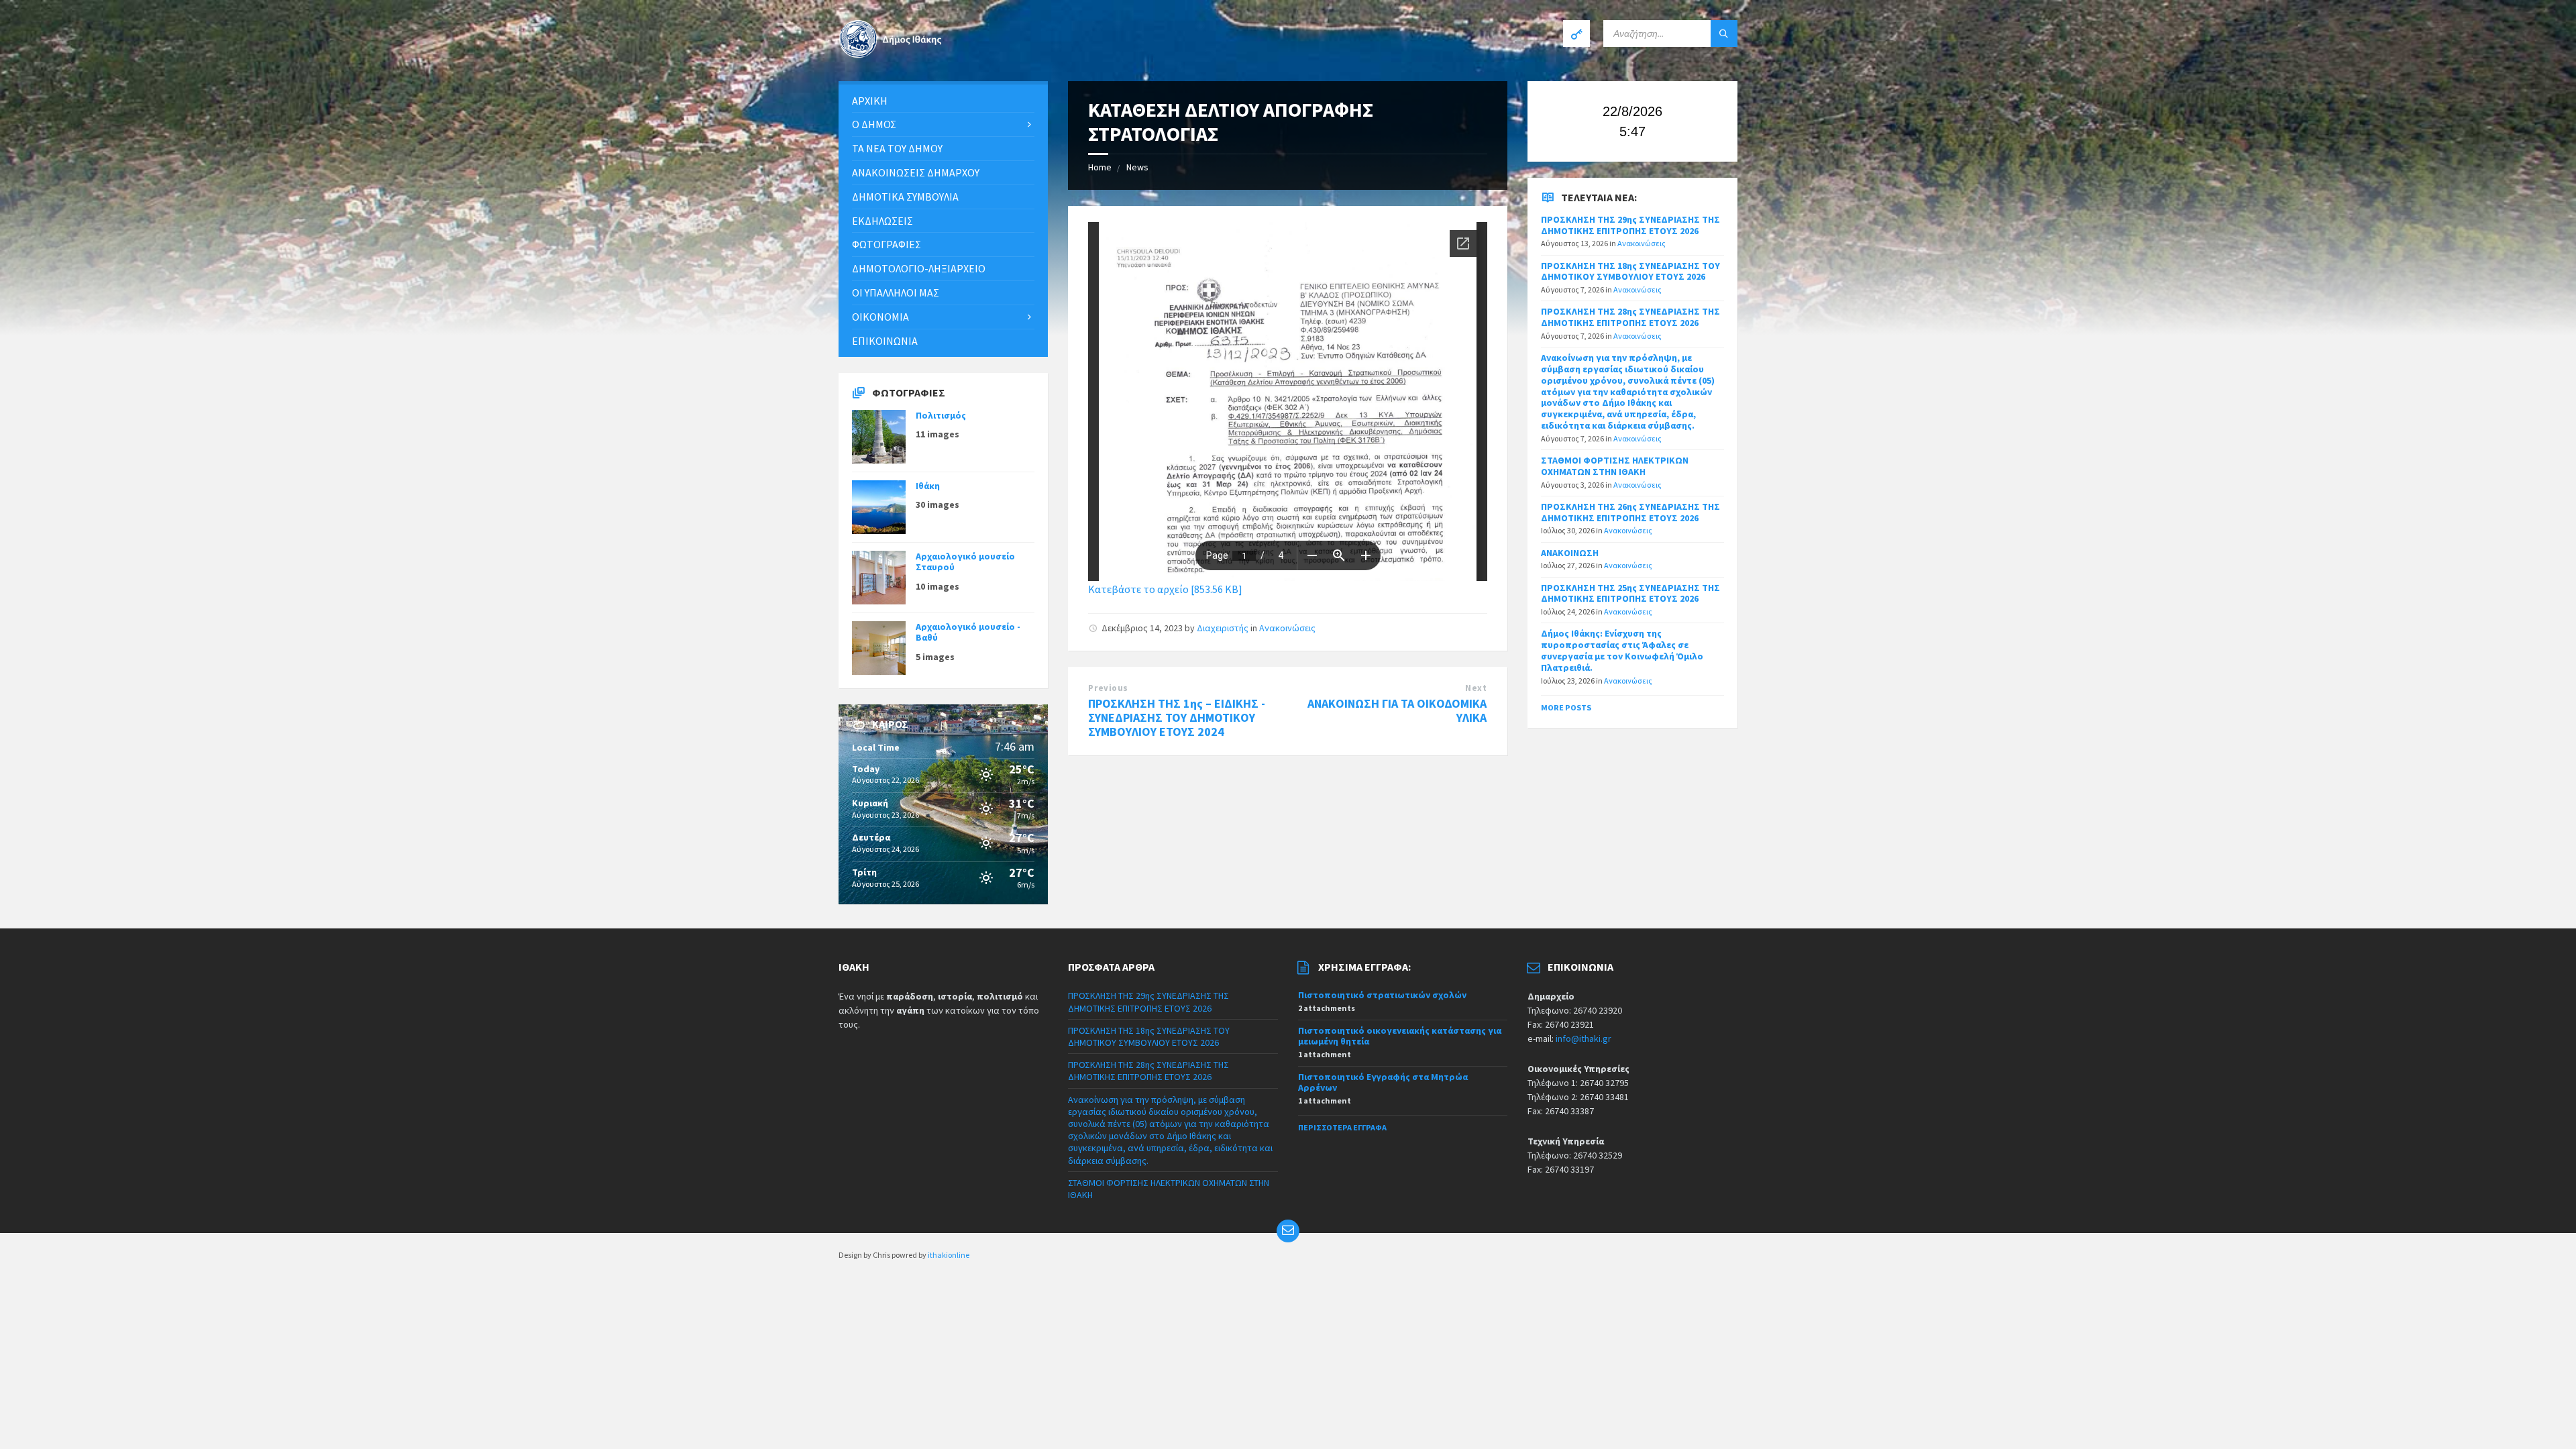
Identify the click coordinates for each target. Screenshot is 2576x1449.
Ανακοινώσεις (1287, 628)
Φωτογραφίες (887, 244)
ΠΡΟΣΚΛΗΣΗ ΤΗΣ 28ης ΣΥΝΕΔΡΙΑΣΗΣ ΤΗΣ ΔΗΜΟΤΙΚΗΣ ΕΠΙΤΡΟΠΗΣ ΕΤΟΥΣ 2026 (1630, 317)
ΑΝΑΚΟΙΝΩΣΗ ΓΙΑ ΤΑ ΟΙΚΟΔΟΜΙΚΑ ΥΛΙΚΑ (1397, 710)
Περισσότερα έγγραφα (1342, 1127)
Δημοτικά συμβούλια (905, 197)
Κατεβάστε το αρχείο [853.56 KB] (1165, 589)
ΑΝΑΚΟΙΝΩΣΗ (1570, 553)
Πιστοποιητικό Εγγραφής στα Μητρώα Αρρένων (1383, 1082)
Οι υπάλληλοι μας (896, 292)
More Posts (1566, 707)
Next (1476, 688)
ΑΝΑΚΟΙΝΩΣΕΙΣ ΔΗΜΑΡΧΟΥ (916, 172)
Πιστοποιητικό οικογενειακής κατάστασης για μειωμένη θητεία (1400, 1036)
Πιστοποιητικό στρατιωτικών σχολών (1382, 995)
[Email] (1288, 1231)
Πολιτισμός (941, 415)
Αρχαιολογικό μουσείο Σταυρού (965, 562)
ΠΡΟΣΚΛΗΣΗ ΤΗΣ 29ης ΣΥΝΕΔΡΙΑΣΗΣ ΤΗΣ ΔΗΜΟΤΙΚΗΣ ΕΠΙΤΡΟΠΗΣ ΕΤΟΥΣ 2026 (1630, 225)
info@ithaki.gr (1584, 1038)
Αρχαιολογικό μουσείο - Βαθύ (968, 632)
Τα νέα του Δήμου (897, 148)
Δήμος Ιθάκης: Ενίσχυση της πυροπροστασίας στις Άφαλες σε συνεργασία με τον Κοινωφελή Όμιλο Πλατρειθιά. (1622, 650)
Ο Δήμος (874, 124)
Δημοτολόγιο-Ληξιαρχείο (919, 268)
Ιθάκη (928, 486)
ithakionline (949, 1255)
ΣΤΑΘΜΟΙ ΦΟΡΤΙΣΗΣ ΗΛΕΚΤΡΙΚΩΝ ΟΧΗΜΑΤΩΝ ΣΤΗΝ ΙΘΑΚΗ (1615, 466)
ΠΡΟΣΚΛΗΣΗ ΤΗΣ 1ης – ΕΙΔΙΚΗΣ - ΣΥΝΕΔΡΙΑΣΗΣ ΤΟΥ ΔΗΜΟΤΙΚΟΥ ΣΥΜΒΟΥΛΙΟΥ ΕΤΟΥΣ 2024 (1177, 717)
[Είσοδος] (1576, 34)
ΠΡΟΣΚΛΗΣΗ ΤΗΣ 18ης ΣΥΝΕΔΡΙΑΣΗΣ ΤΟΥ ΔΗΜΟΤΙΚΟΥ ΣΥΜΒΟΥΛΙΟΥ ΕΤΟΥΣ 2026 (1630, 271)
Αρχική (870, 101)
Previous (1108, 688)
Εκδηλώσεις (882, 221)
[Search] (1724, 34)
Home (1100, 167)
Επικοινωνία (885, 341)
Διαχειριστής (1223, 628)
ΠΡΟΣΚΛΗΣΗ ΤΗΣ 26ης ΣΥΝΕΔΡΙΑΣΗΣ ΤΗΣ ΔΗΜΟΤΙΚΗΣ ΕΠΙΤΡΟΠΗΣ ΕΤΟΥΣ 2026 (1630, 512)
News (1137, 167)
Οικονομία (880, 317)
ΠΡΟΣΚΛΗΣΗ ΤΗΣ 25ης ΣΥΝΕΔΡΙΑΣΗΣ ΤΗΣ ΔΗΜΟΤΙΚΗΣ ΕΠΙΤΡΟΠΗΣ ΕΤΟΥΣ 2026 (1630, 593)
